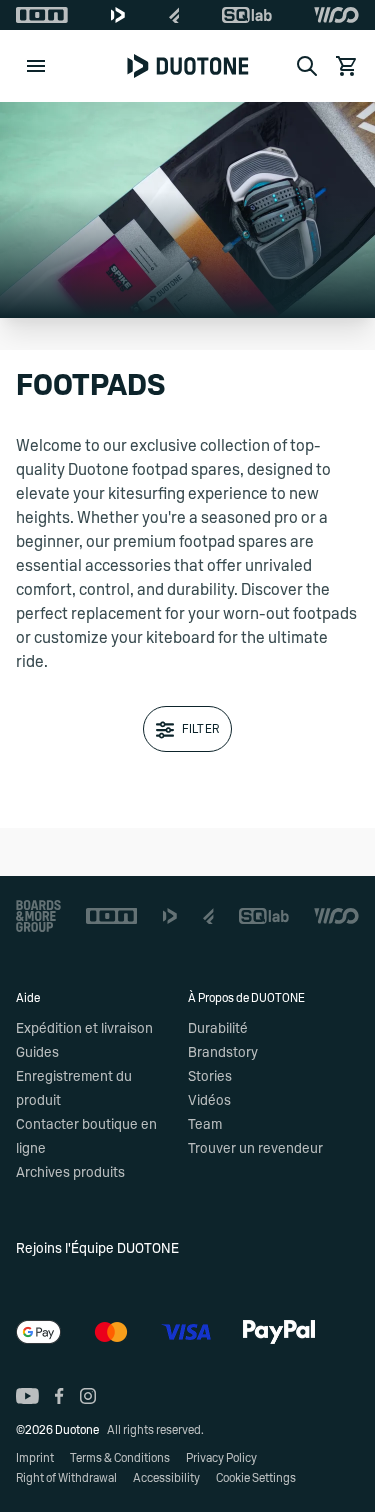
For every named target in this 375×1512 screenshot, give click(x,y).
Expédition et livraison (84, 1029)
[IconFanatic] (174, 15)
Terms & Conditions (120, 1458)
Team (205, 1125)
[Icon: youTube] (27, 1396)
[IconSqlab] (247, 15)
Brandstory (223, 1053)
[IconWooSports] (336, 15)
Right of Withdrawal (66, 1478)
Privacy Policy (221, 1458)
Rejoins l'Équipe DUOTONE (97, 1249)
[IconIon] (42, 15)
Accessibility (166, 1478)
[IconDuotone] (118, 15)
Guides (37, 1053)
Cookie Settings (256, 1478)
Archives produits (70, 1173)
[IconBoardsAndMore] (38, 916)
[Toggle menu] (36, 66)
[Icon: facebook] (59, 1396)
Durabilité (218, 1029)
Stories (210, 1077)
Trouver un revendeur (255, 1149)
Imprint (35, 1458)
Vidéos (209, 1101)
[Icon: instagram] (88, 1396)
